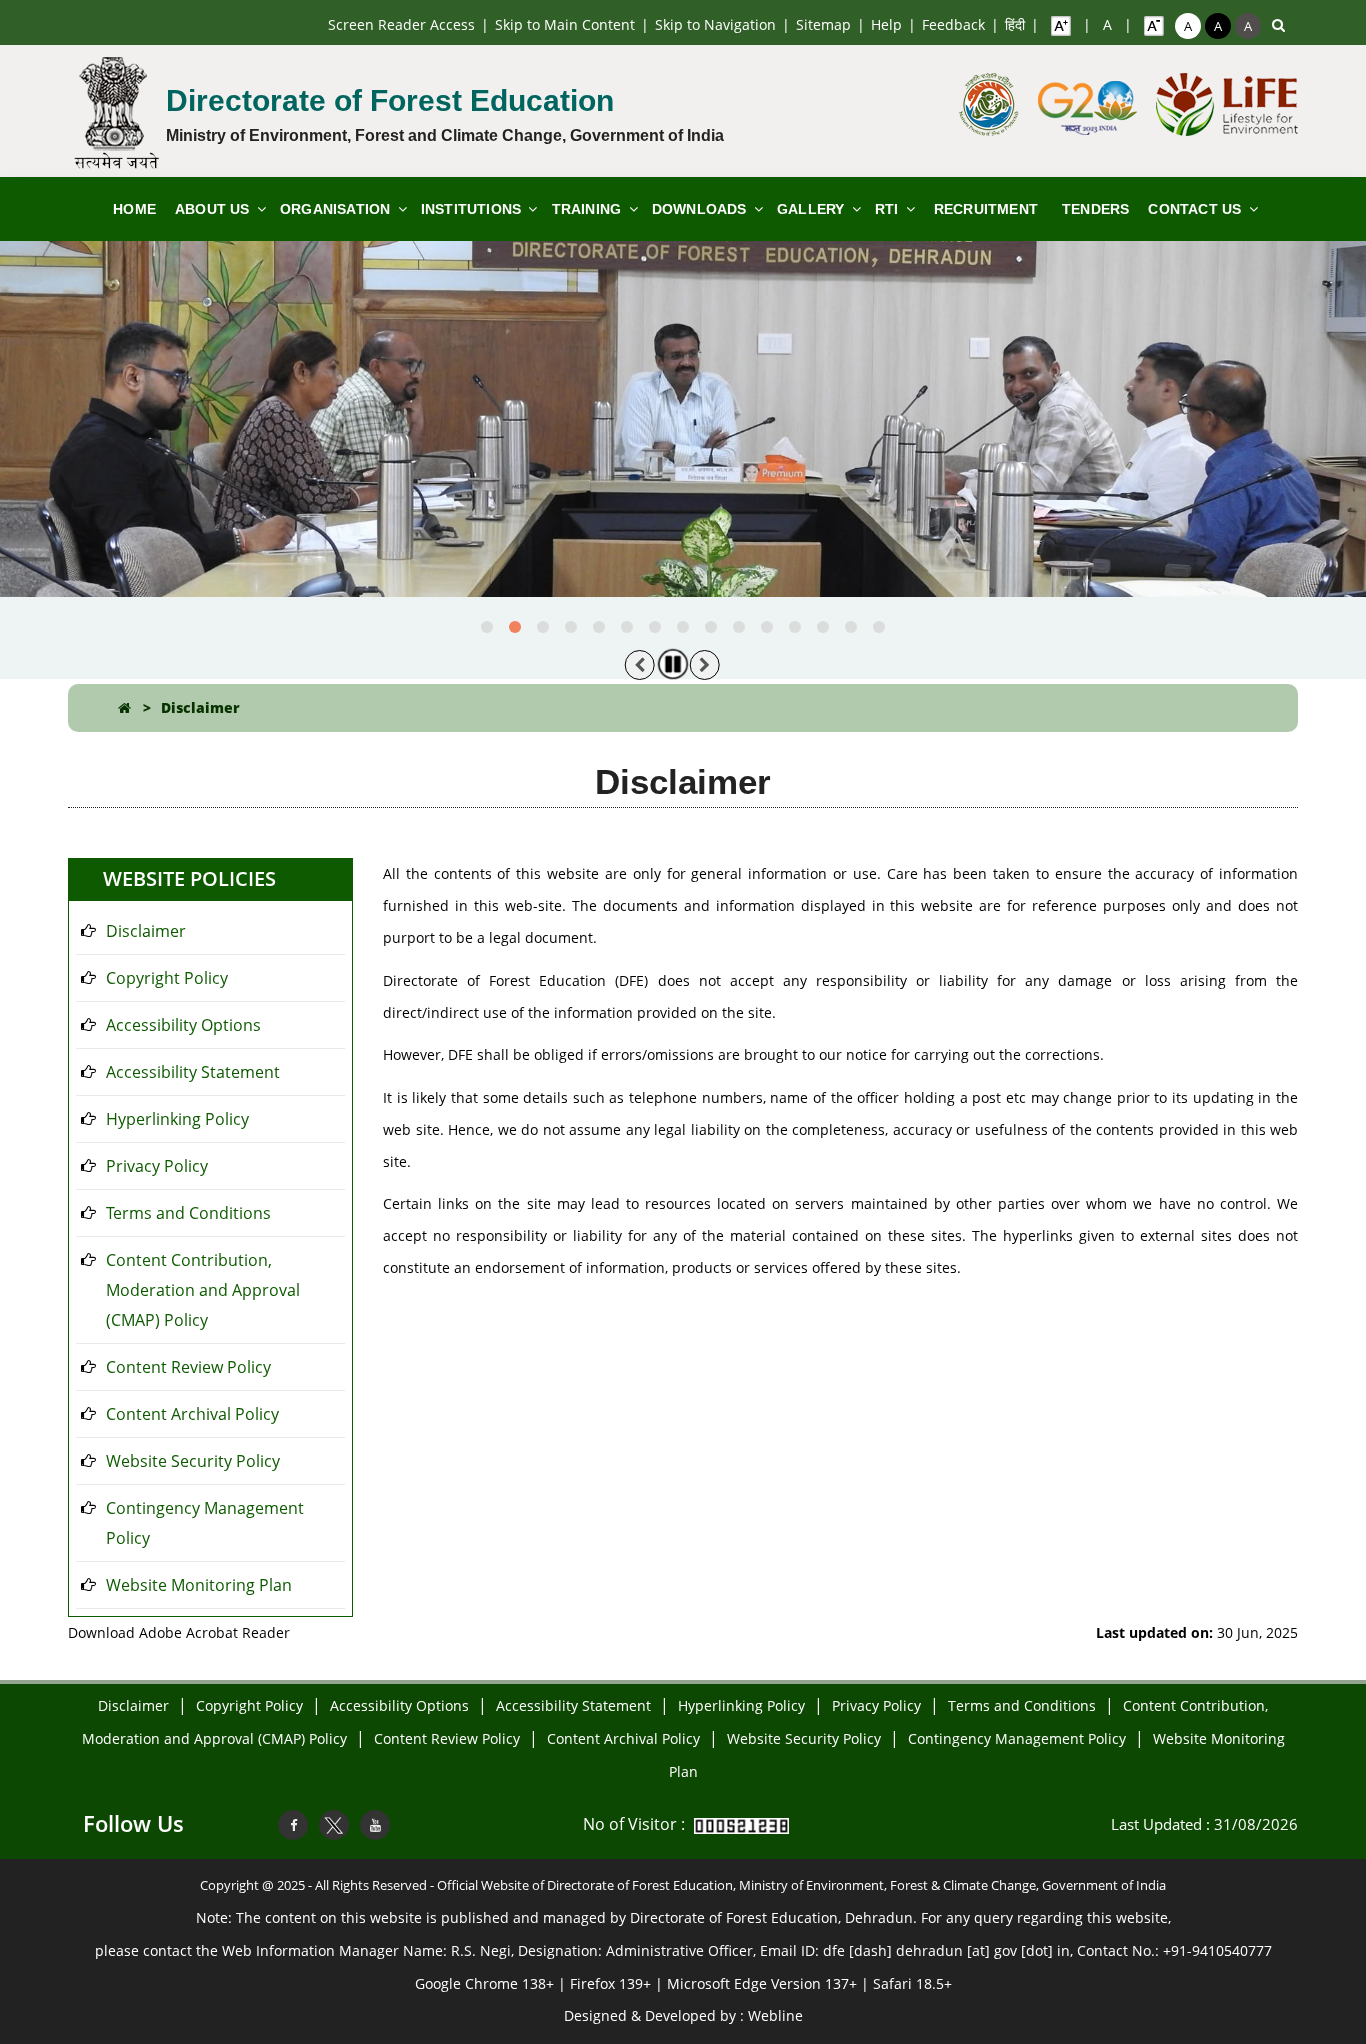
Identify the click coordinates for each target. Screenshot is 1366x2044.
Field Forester (714, 350)
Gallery (813, 209)
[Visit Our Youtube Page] (375, 1825)
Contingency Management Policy (205, 1523)
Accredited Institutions (514, 396)
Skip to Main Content (565, 24)
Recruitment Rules (730, 304)
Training (589, 209)
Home (134, 209)
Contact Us (1196, 209)
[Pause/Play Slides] (673, 664)
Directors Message (358, 258)
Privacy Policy (157, 1166)
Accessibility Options (183, 1025)
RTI (889, 209)
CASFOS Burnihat (496, 258)
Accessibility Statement (193, 1072)
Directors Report (723, 258)
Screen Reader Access (401, 24)
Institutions (473, 209)
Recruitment (986, 209)
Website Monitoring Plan (199, 1585)
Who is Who (231, 442)
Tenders (1095, 209)
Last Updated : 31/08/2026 (1204, 1824)
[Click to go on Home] (124, 707)
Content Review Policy (188, 1367)
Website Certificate (254, 534)
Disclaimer (200, 707)
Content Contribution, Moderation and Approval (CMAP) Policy (203, 1290)
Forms (688, 396)
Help (886, 24)
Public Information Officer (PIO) (978, 320)
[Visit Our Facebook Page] (293, 1825)
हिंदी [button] (1015, 24)
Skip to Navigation (715, 24)
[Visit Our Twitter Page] (334, 1825)
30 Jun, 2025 (1197, 1632)
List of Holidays (244, 580)
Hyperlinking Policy (177, 1119)
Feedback (953, 24)
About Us (214, 209)
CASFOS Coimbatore (506, 304)
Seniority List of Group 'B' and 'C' (278, 642)
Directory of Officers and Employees (379, 366)
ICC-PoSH (923, 382)
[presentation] (640, 665)
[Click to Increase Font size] (1061, 25)
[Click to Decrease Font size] (1154, 25)
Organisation (337, 209)
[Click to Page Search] (1278, 25)
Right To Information (960, 258)
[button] (487, 627)
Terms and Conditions (188, 1213)
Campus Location (250, 488)
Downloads (701, 209)
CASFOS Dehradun (500, 350)
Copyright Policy (167, 978)
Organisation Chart (360, 304)
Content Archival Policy (192, 1414)
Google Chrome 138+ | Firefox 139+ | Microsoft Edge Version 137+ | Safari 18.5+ (683, 1983)
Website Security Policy (193, 1461)
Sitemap (823, 24)
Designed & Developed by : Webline (683, 2015)
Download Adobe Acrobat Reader (179, 1632)
